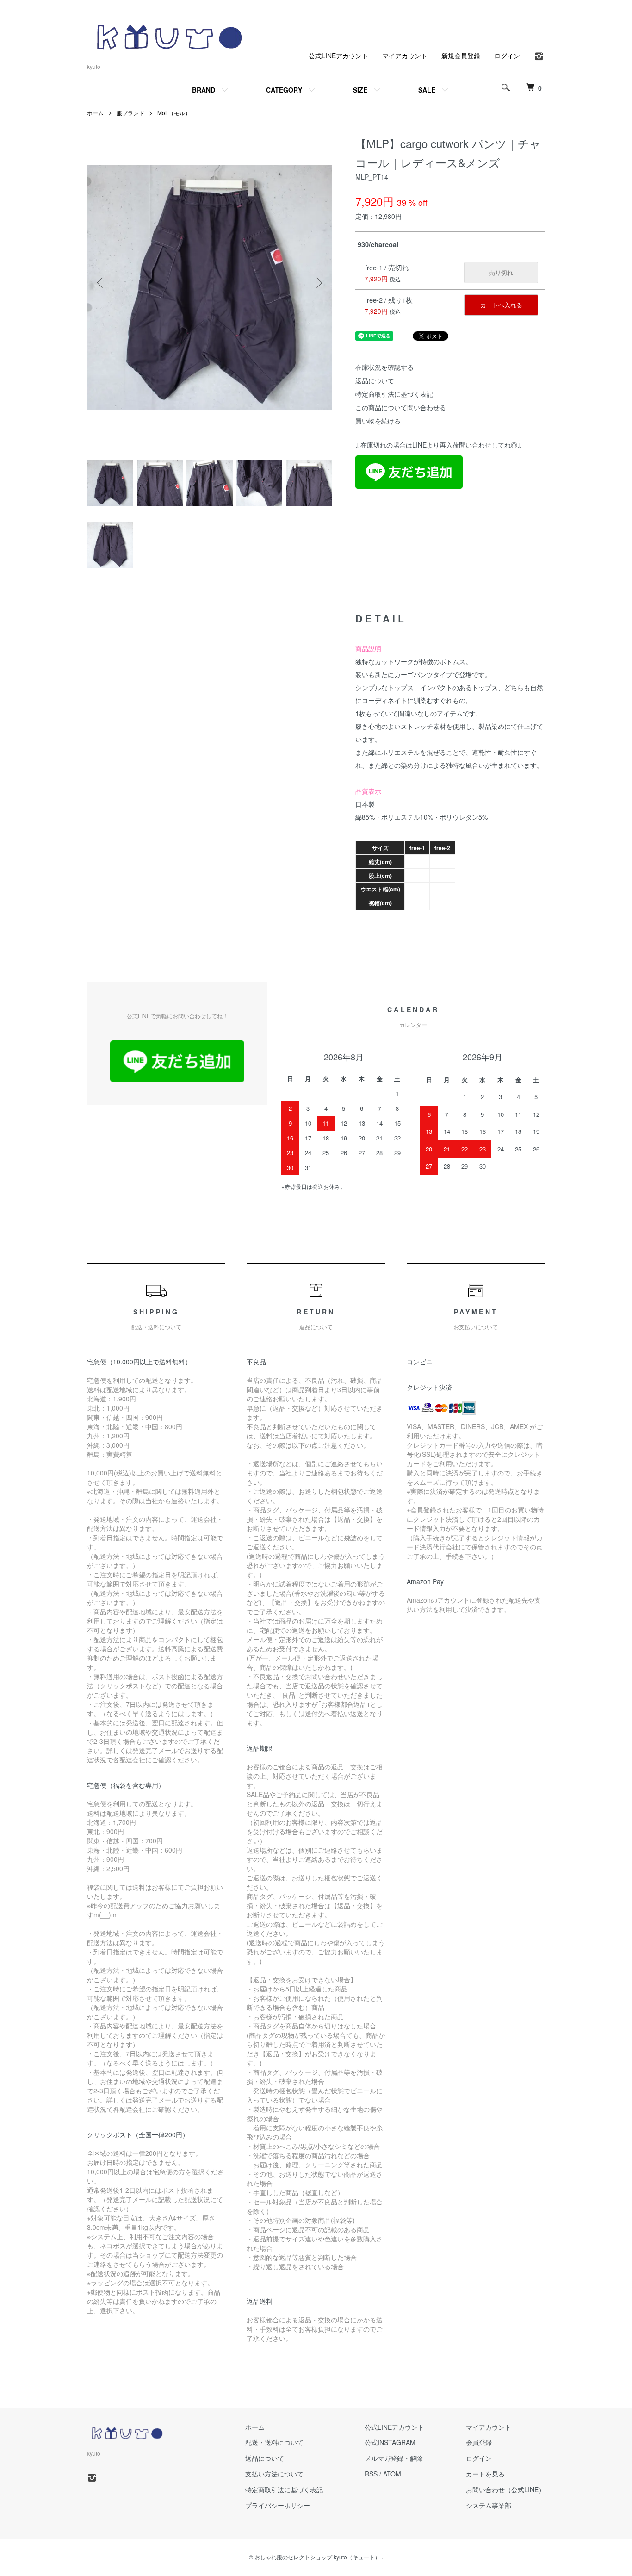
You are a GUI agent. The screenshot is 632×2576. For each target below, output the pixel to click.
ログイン (507, 56)
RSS (371, 2474)
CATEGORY (284, 90)
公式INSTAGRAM (390, 2442)
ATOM (392, 2474)
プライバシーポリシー (278, 2505)
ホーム (95, 113)
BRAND (204, 90)
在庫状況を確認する (384, 367)
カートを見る (485, 2474)
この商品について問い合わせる (401, 407)
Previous (101, 283)
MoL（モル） (174, 113)
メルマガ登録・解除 (394, 2458)
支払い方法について (274, 2474)
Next (318, 283)
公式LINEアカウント (338, 56)
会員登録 (479, 2442)
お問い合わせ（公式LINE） (505, 2489)
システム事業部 (489, 2505)
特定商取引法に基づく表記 (394, 394)
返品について (375, 380)
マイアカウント (405, 56)
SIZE (360, 90)
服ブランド (130, 113)
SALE (427, 90)
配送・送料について (274, 2442)
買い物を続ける (378, 421)
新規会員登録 (461, 56)
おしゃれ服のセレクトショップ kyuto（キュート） (317, 2557)
